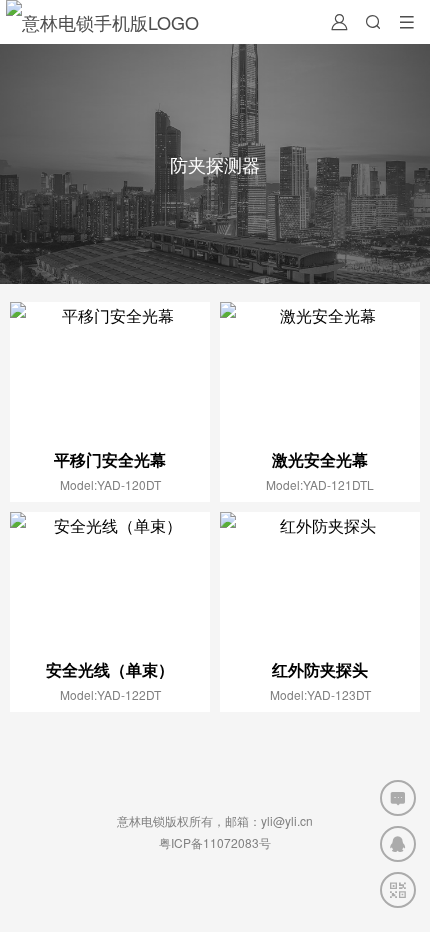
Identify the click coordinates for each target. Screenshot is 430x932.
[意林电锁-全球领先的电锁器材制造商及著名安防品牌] (102, 22)
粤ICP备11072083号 (215, 842)
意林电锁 (141, 820)
